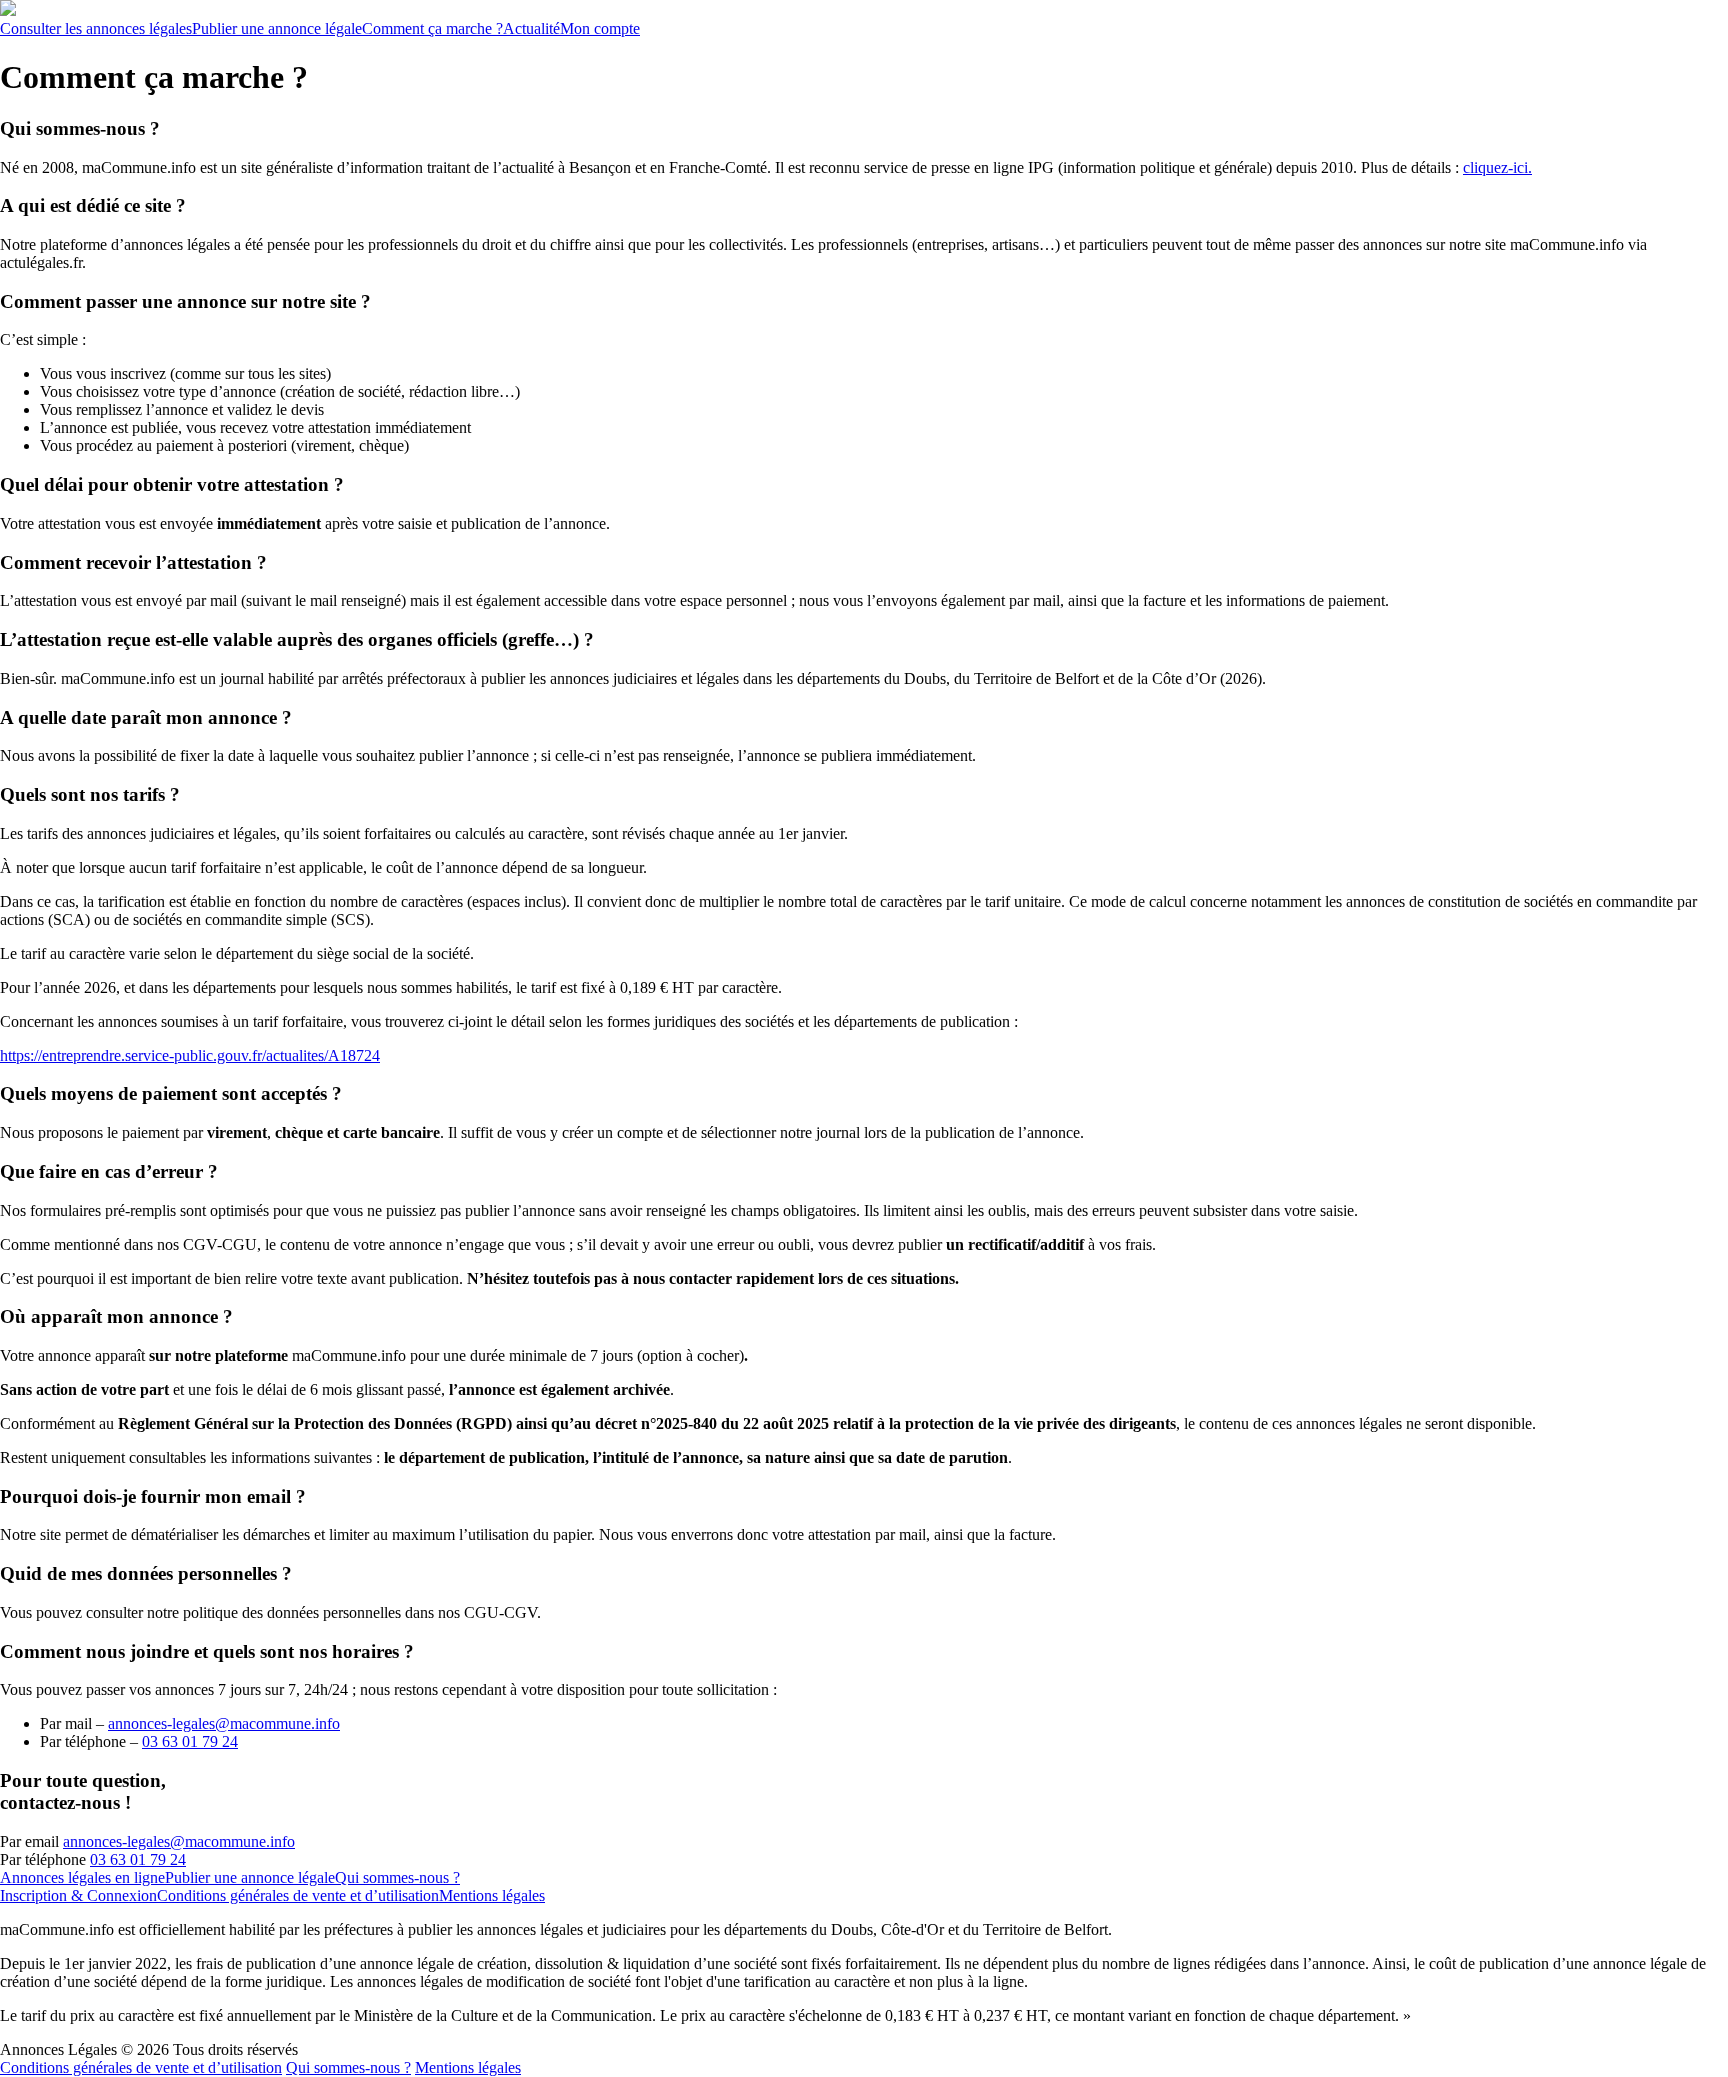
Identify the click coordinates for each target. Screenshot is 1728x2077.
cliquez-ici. (1497, 167)
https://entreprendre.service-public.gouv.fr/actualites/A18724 (190, 1055)
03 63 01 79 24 (190, 1741)
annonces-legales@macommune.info (179, 1841)
